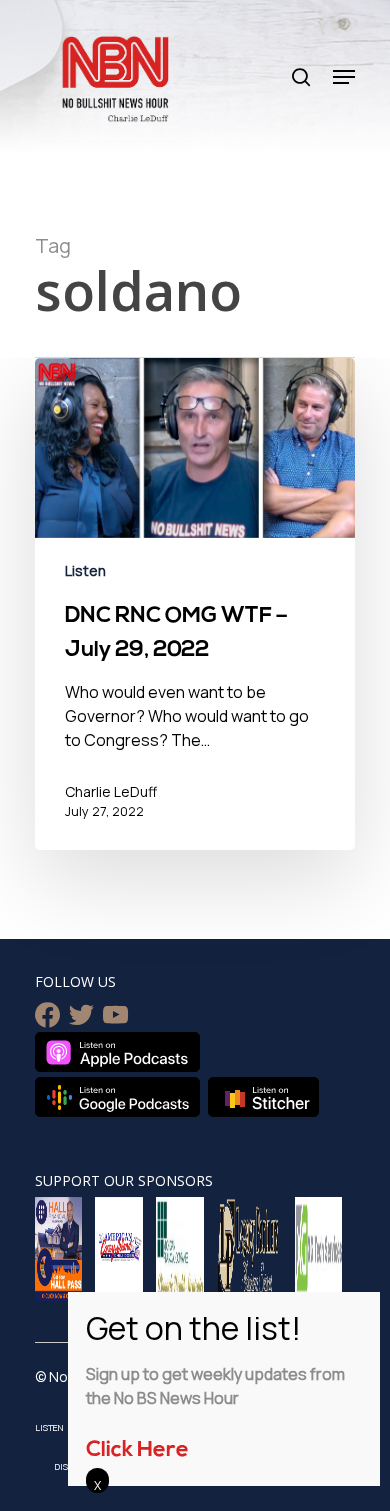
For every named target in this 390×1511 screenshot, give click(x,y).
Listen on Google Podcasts (117, 1097)
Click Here (137, 1450)
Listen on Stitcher (263, 1097)
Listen (85, 570)
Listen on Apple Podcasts (117, 1052)
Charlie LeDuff (111, 791)
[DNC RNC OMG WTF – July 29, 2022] (195, 604)
